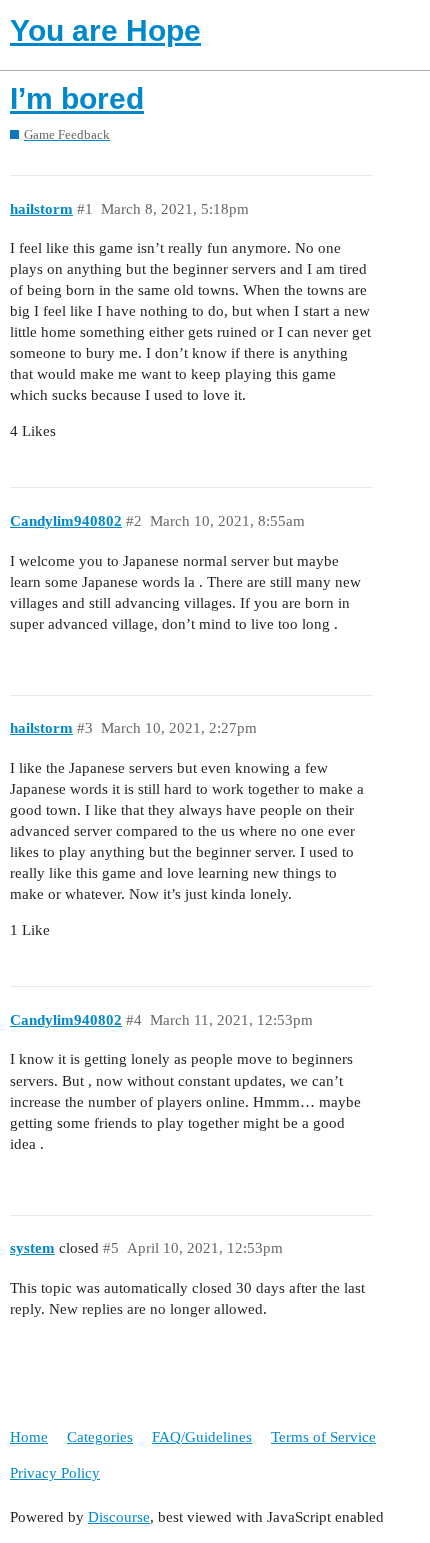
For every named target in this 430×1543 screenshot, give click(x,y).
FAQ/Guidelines (202, 1437)
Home (29, 1437)
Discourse (119, 1517)
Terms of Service (323, 1437)
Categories (100, 1437)
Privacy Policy (55, 1473)
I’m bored (77, 98)
